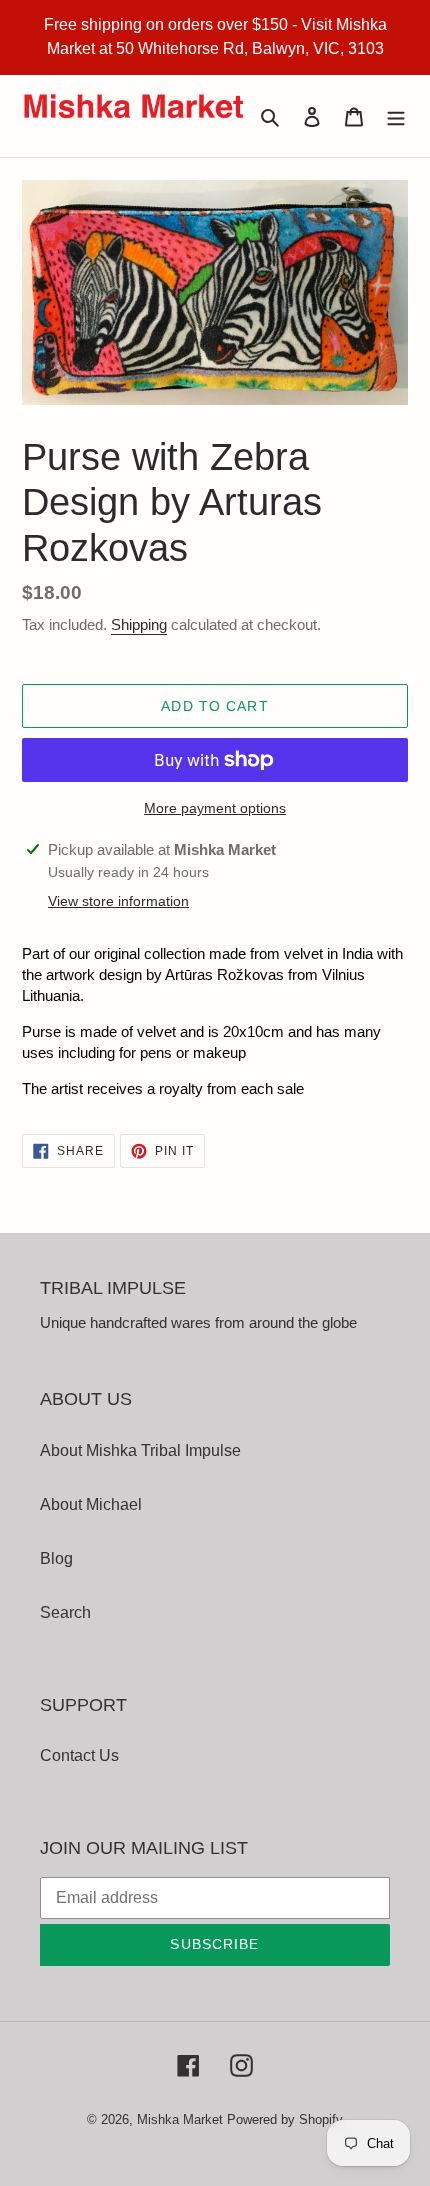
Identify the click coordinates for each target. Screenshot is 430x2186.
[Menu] (396, 116)
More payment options (215, 808)
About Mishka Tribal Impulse (140, 1450)
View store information (118, 901)
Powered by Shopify (285, 2119)
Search (65, 1612)
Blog (56, 1558)
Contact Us (79, 1755)
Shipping (139, 624)
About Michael (91, 1504)
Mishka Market (180, 2119)
